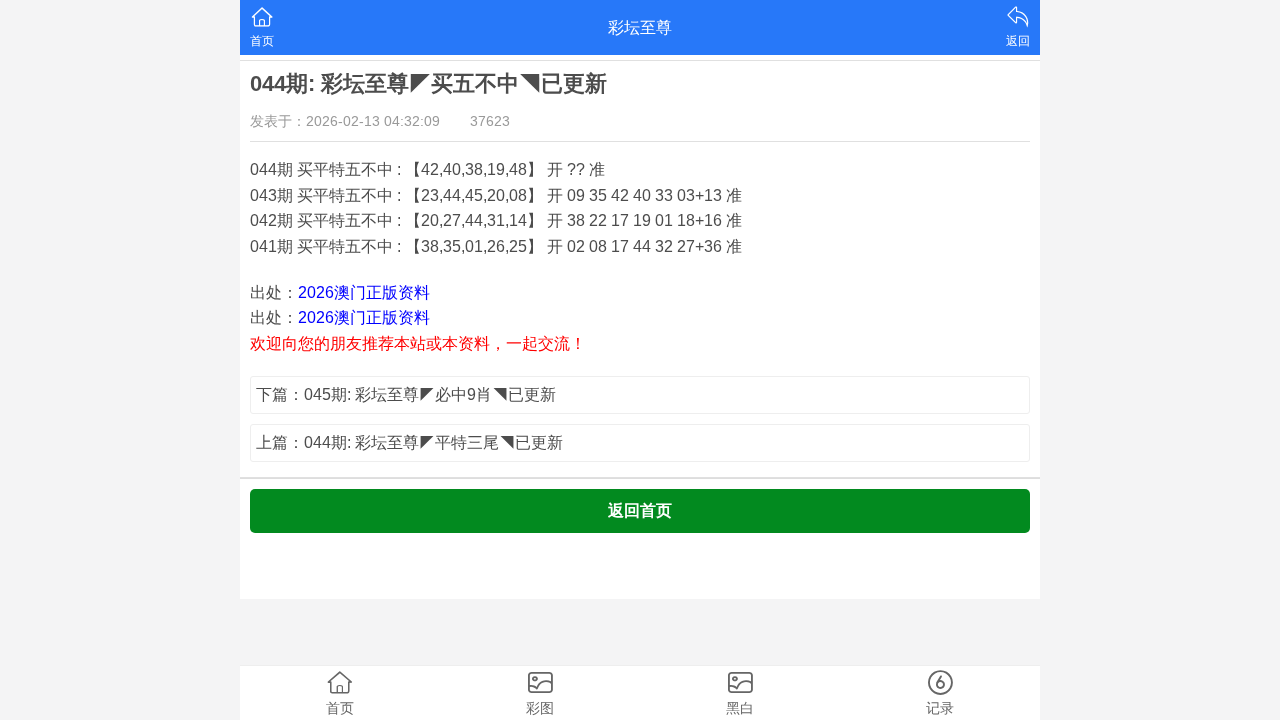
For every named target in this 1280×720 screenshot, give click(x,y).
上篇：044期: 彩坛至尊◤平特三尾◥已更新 (409, 442)
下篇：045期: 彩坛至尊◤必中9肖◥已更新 (406, 394)
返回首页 (640, 510)
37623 (490, 121)
